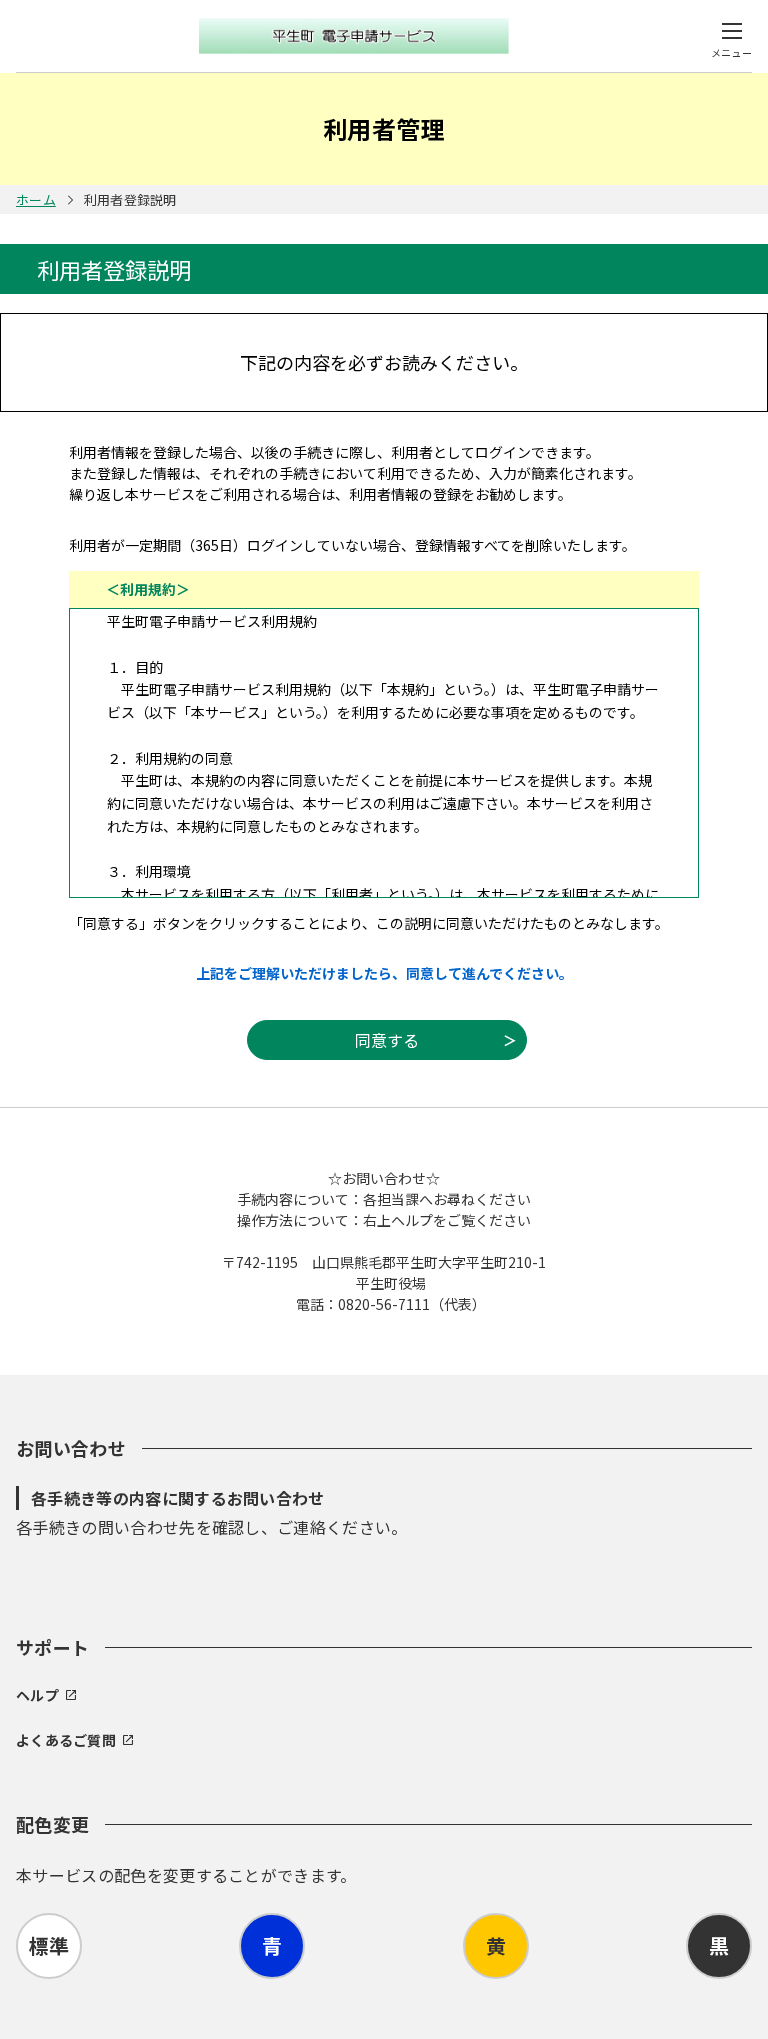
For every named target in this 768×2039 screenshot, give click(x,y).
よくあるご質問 (66, 1740)
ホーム (36, 199)
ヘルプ (37, 1695)
